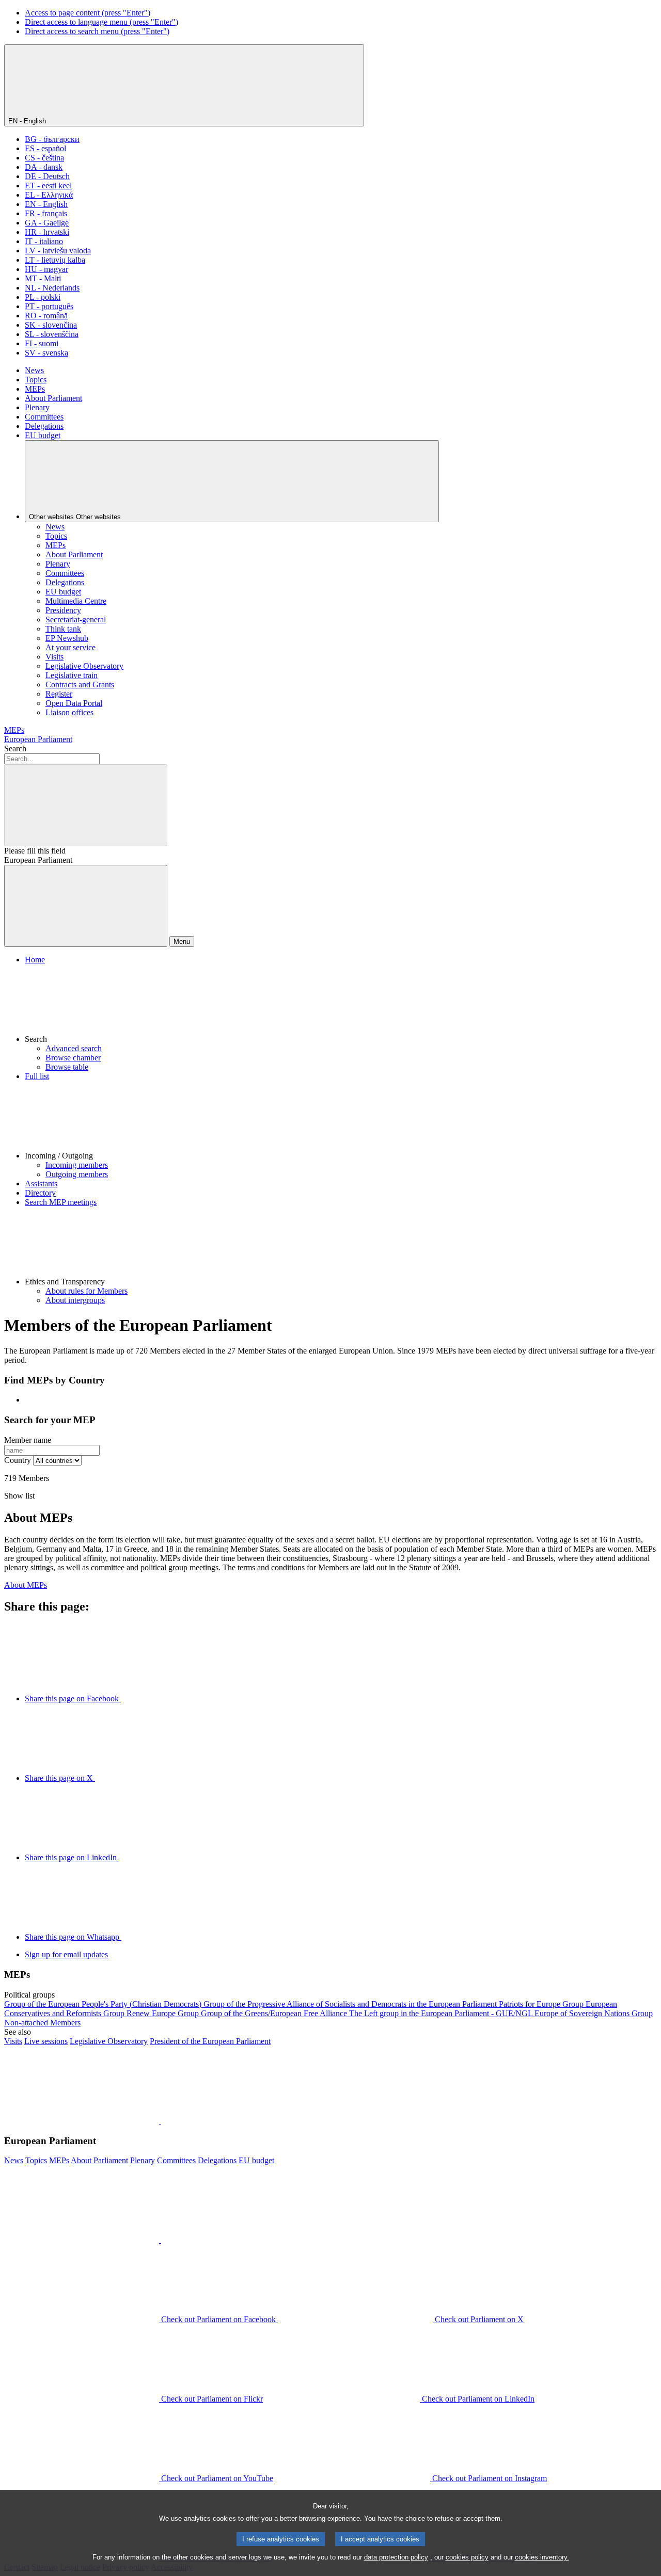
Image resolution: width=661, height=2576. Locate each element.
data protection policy (396, 2557)
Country (18, 1460)
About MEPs (26, 1585)
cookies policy (467, 2557)
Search (15, 748)
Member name (28, 1440)
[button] (341, 1004)
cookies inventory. (542, 2557)
